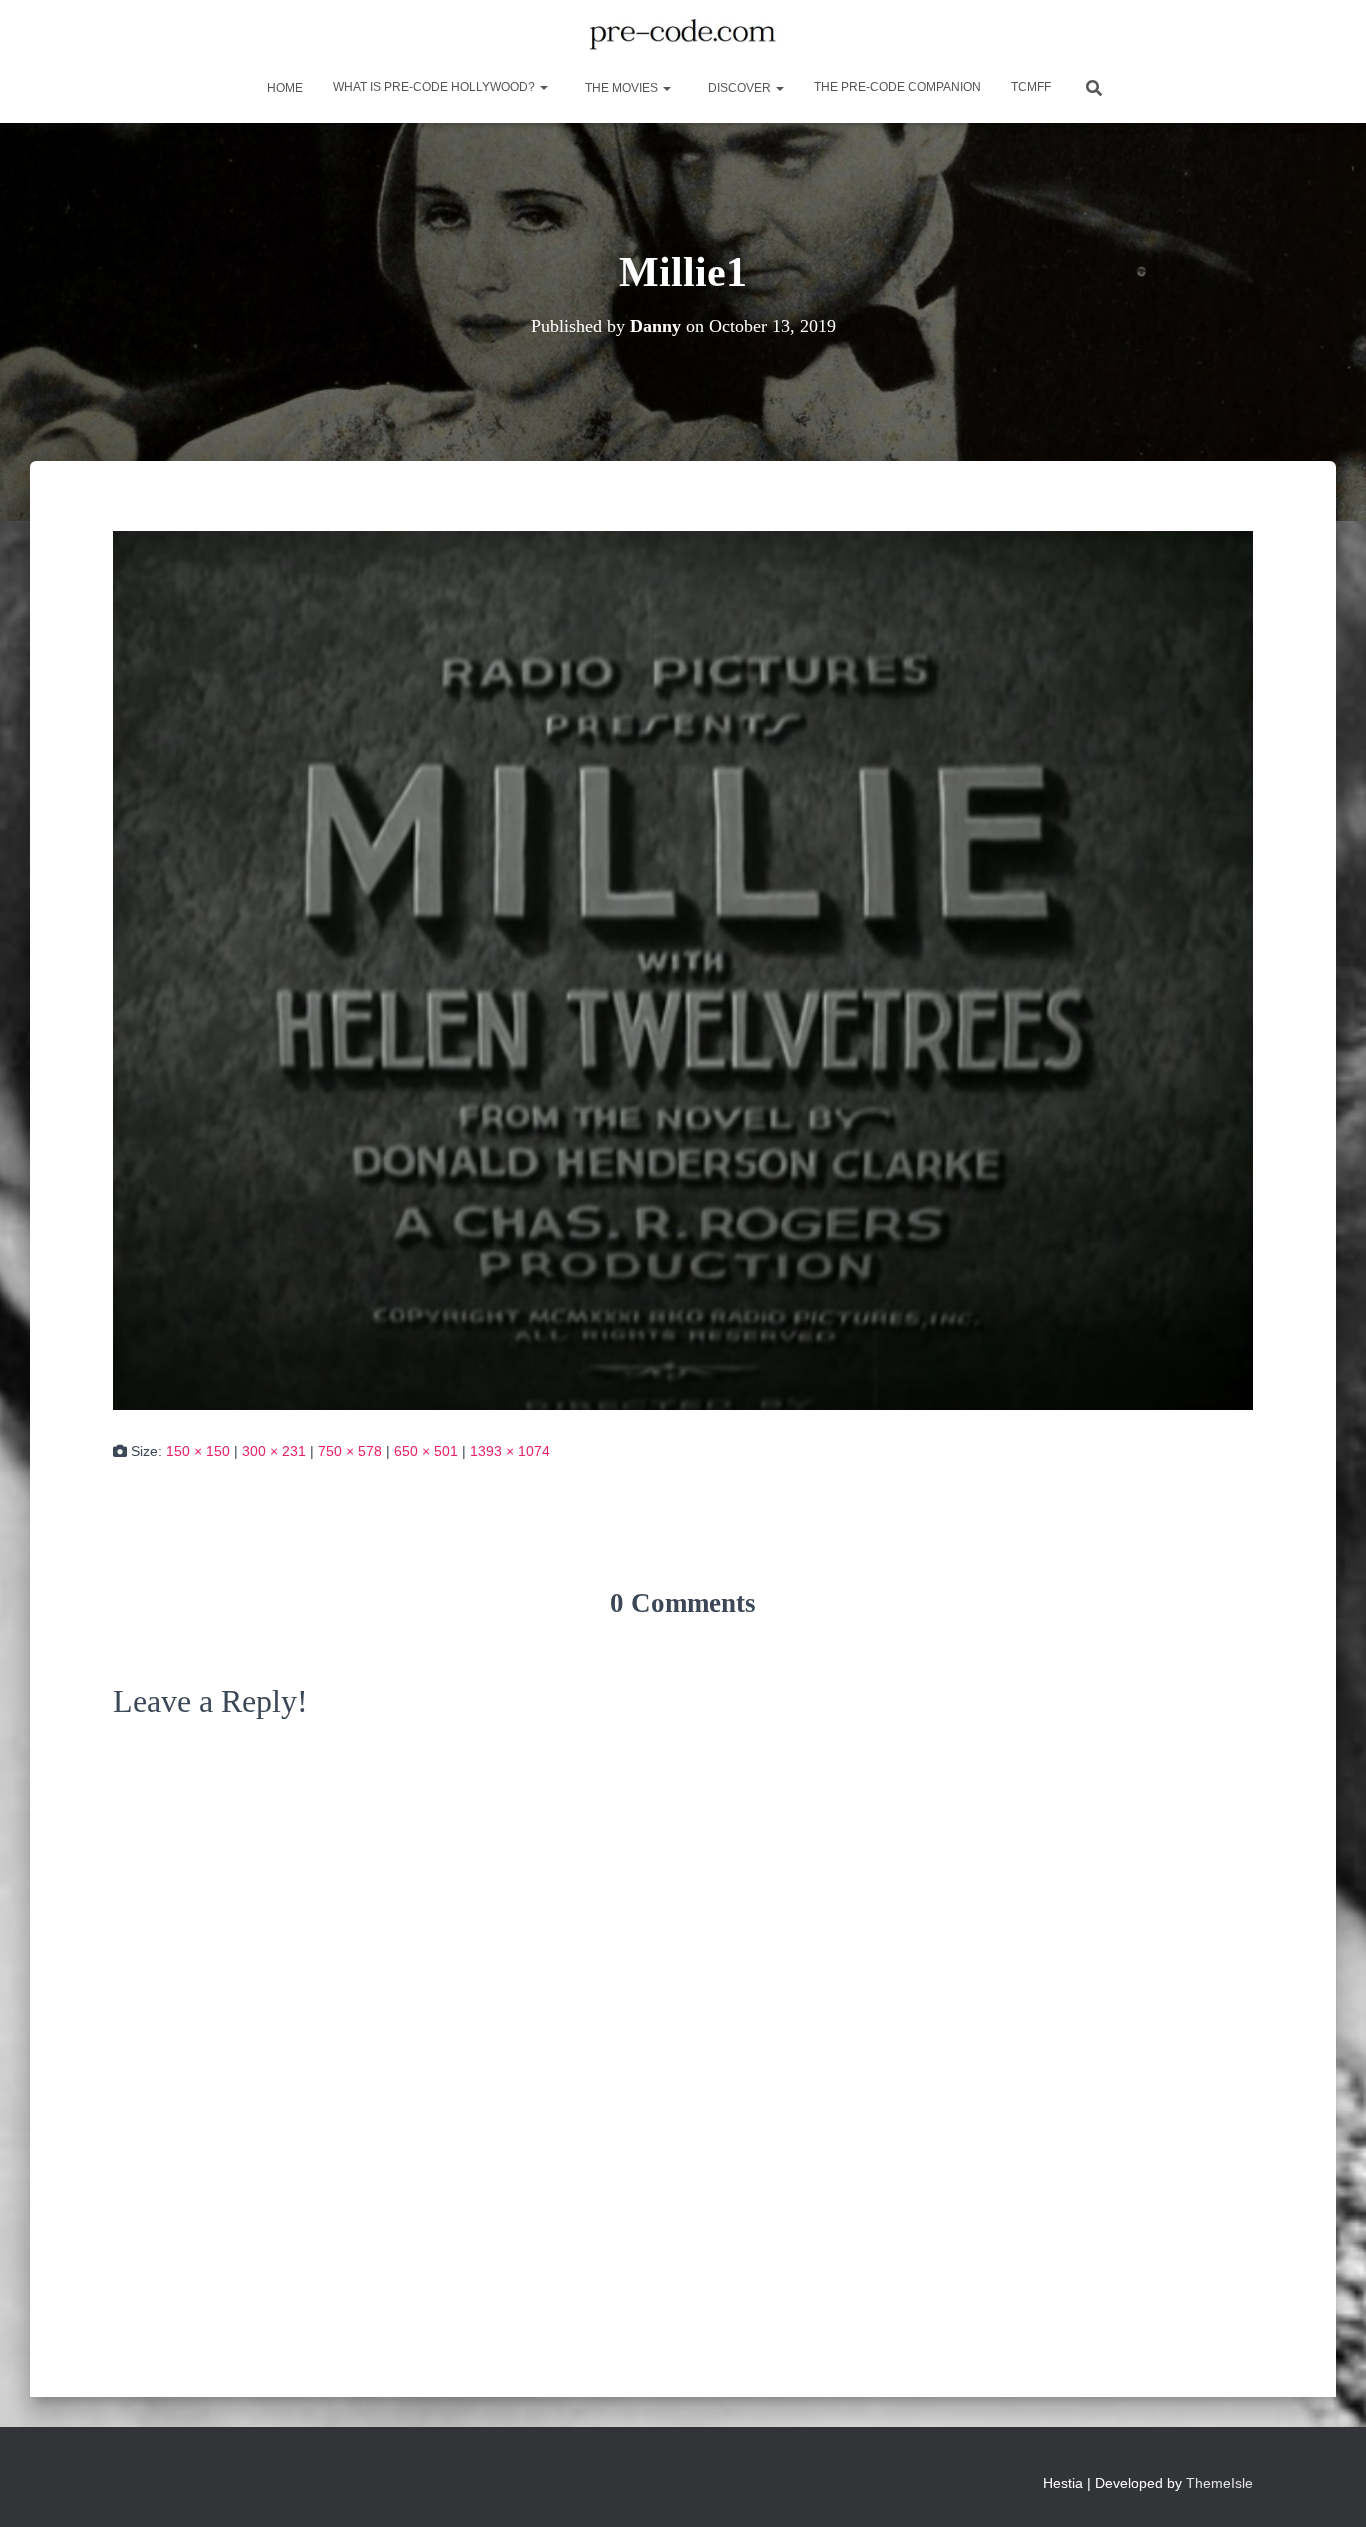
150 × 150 (198, 1451)
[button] (543, 87)
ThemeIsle (1219, 2483)
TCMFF (1031, 87)
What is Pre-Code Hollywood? (435, 87)
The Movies (621, 88)
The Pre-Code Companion (897, 87)
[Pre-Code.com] (682, 35)
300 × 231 (274, 1451)
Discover (739, 88)
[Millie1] (683, 969)
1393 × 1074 (510, 1451)
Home (283, 88)
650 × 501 (426, 1451)
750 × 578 (350, 1451)
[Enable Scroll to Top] (1326, 2487)
